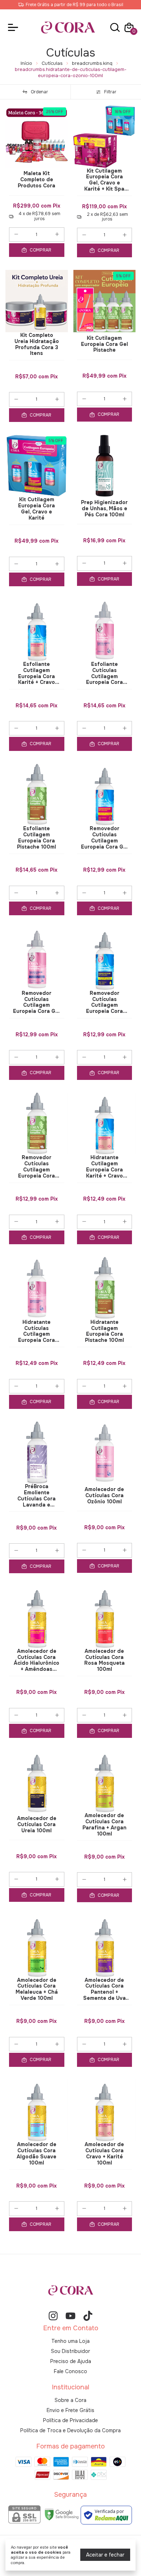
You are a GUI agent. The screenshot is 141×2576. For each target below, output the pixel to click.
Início (26, 63)
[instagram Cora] (53, 2316)
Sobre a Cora (70, 2400)
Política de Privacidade (70, 2420)
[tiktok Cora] (88, 2316)
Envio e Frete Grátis (70, 2410)
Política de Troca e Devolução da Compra (70, 2430)
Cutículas (52, 63)
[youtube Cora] (70, 2316)
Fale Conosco (70, 2371)
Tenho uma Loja (70, 2341)
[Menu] (14, 27)
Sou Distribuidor (70, 2351)
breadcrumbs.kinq (92, 63)
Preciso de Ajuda (71, 2361)
